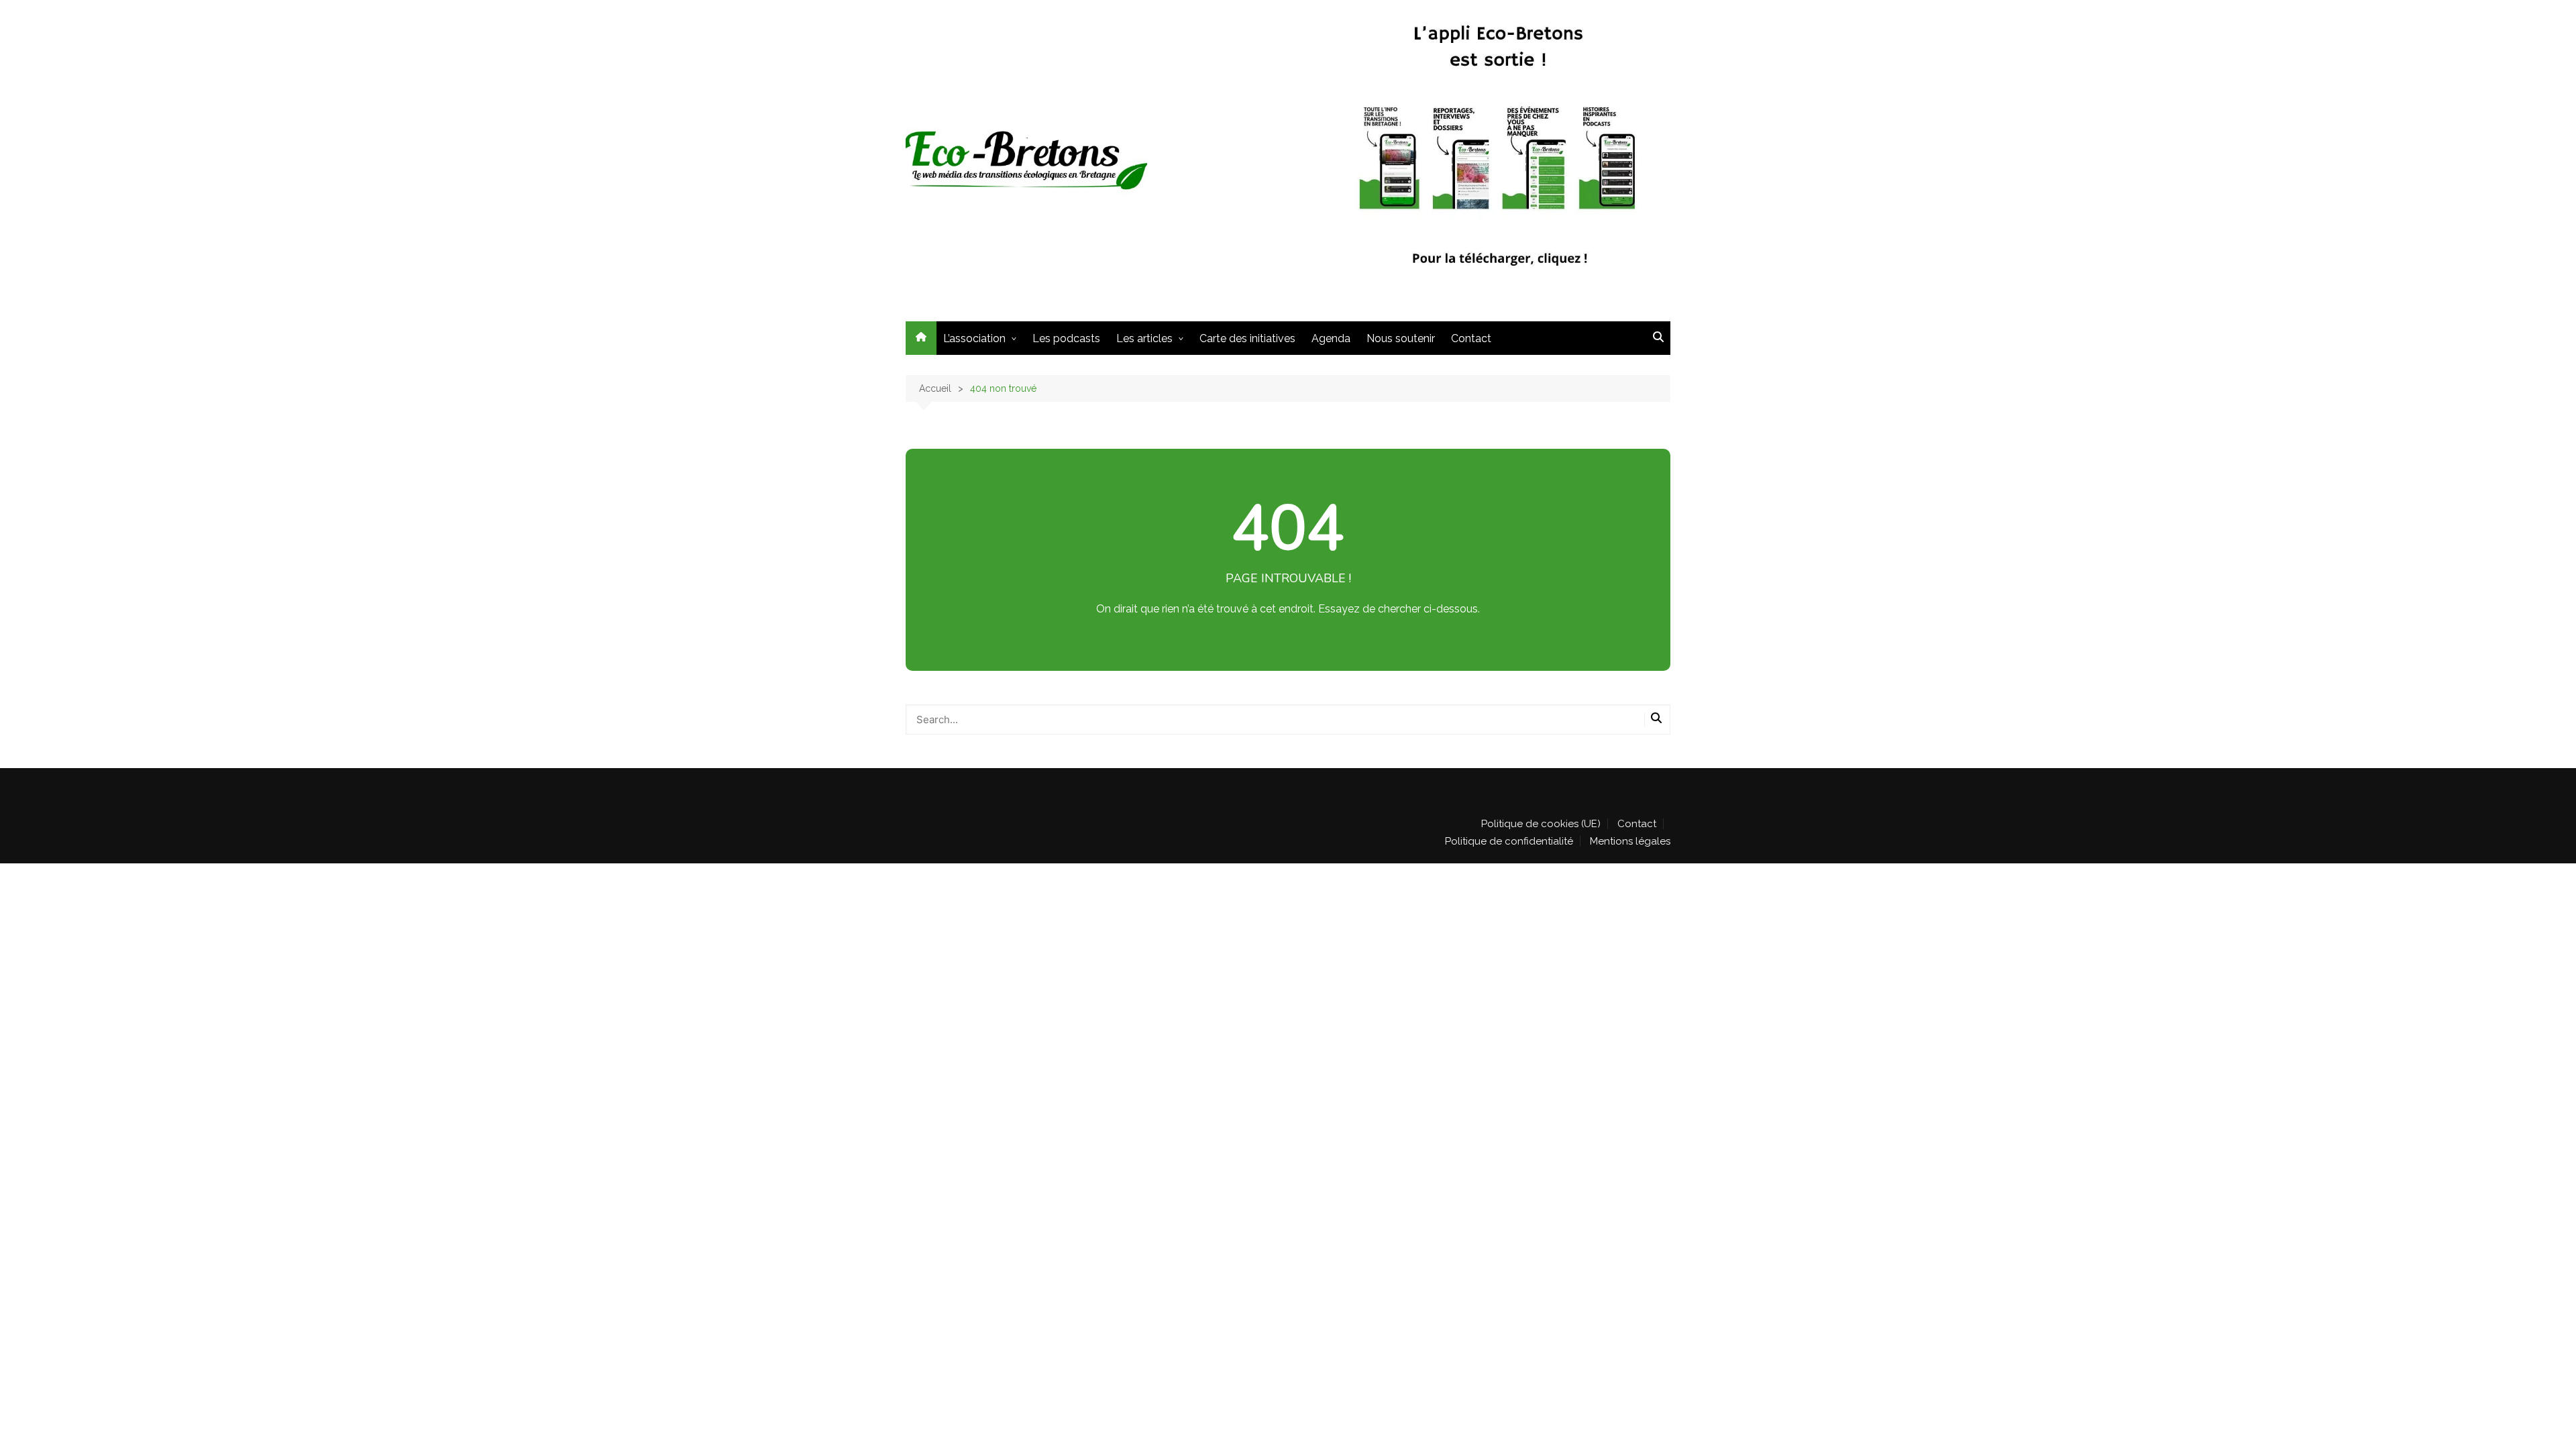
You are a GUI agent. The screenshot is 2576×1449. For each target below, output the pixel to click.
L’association (974, 338)
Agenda (1331, 338)
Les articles (1144, 338)
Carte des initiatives (1247, 338)
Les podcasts (1066, 338)
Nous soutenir (1401, 338)
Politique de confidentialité (1509, 841)
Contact (1471, 338)
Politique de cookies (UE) (1541, 824)
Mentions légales (1630, 841)
